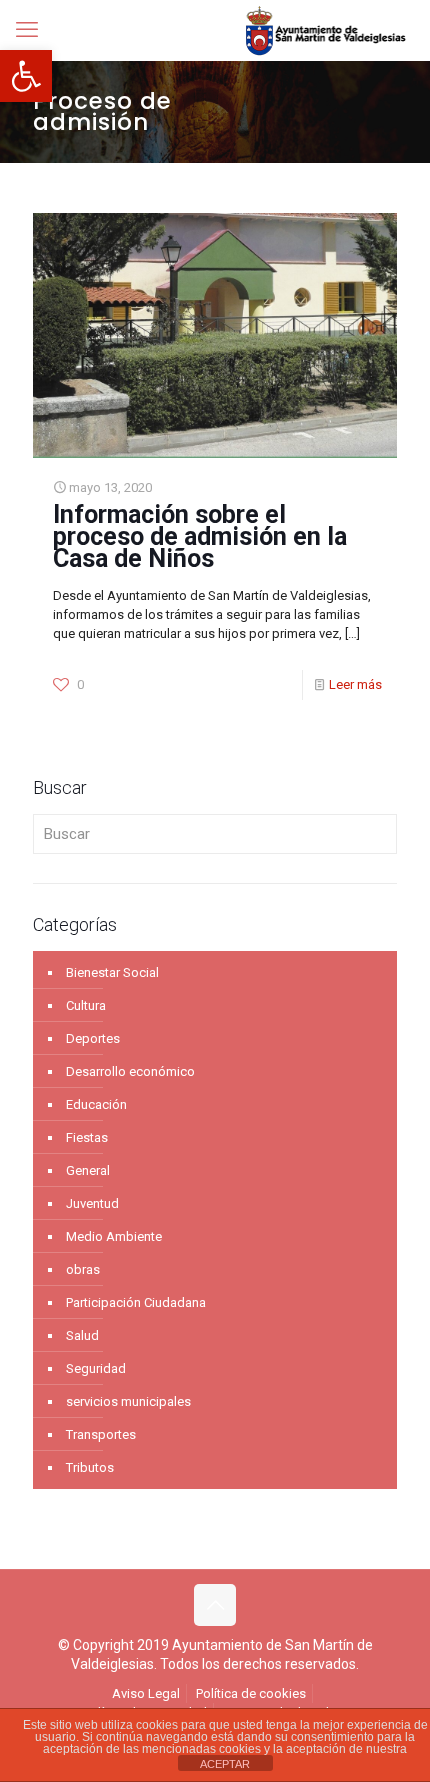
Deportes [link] (93, 1038)
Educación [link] (96, 1104)
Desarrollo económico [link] (130, 1071)
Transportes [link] (101, 1434)
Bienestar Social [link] (112, 972)
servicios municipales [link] (128, 1401)
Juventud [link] (92, 1203)
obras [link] (83, 1269)
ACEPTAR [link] (225, 1764)
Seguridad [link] (96, 1368)
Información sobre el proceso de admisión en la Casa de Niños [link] (200, 536)
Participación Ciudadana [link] (136, 1302)
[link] (26, 76)
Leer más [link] (355, 684)
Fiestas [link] (87, 1137)
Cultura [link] (86, 1005)
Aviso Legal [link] (146, 1693)
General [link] (88, 1170)
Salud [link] (82, 1335)
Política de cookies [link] (251, 1693)
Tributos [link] (90, 1467)
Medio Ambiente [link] (114, 1236)
